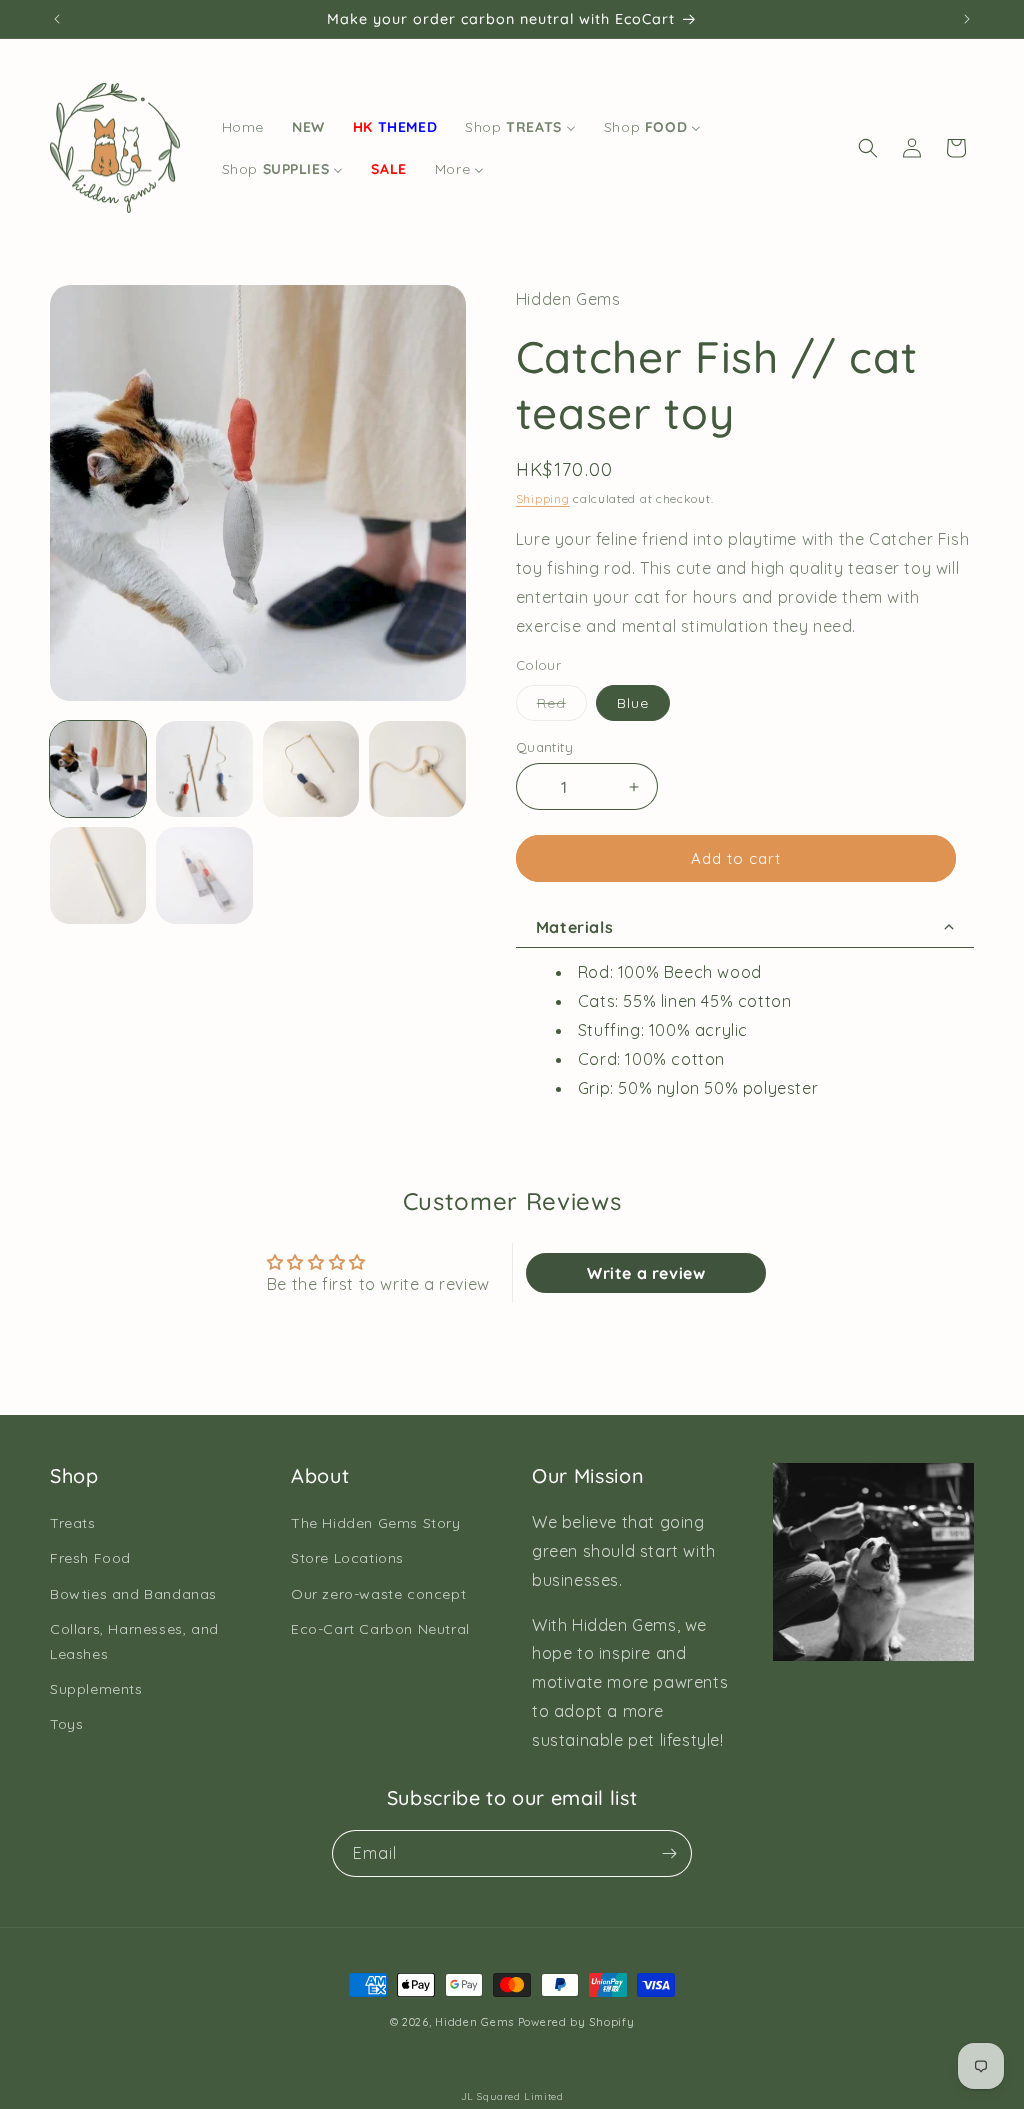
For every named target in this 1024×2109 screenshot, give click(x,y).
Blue (633, 703)
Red (562, 707)
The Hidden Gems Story (376, 1523)
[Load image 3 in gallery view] (311, 769)
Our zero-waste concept (378, 1594)
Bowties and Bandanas (133, 1594)
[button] (868, 148)
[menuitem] (243, 127)
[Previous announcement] (57, 19)
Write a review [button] (646, 1273)
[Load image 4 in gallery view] (417, 769)
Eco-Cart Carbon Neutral (380, 1629)
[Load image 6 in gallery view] (204, 875)
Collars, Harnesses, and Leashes (134, 1641)
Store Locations (347, 1558)
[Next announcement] (967, 19)
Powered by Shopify (576, 2022)
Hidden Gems (474, 2022)
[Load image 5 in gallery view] (98, 875)
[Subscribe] (669, 1853)
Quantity (544, 747)
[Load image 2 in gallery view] (204, 769)
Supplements (96, 1689)
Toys (66, 1724)
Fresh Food (90, 1558)
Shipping (543, 498)
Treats (73, 1523)
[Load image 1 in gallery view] (98, 769)
